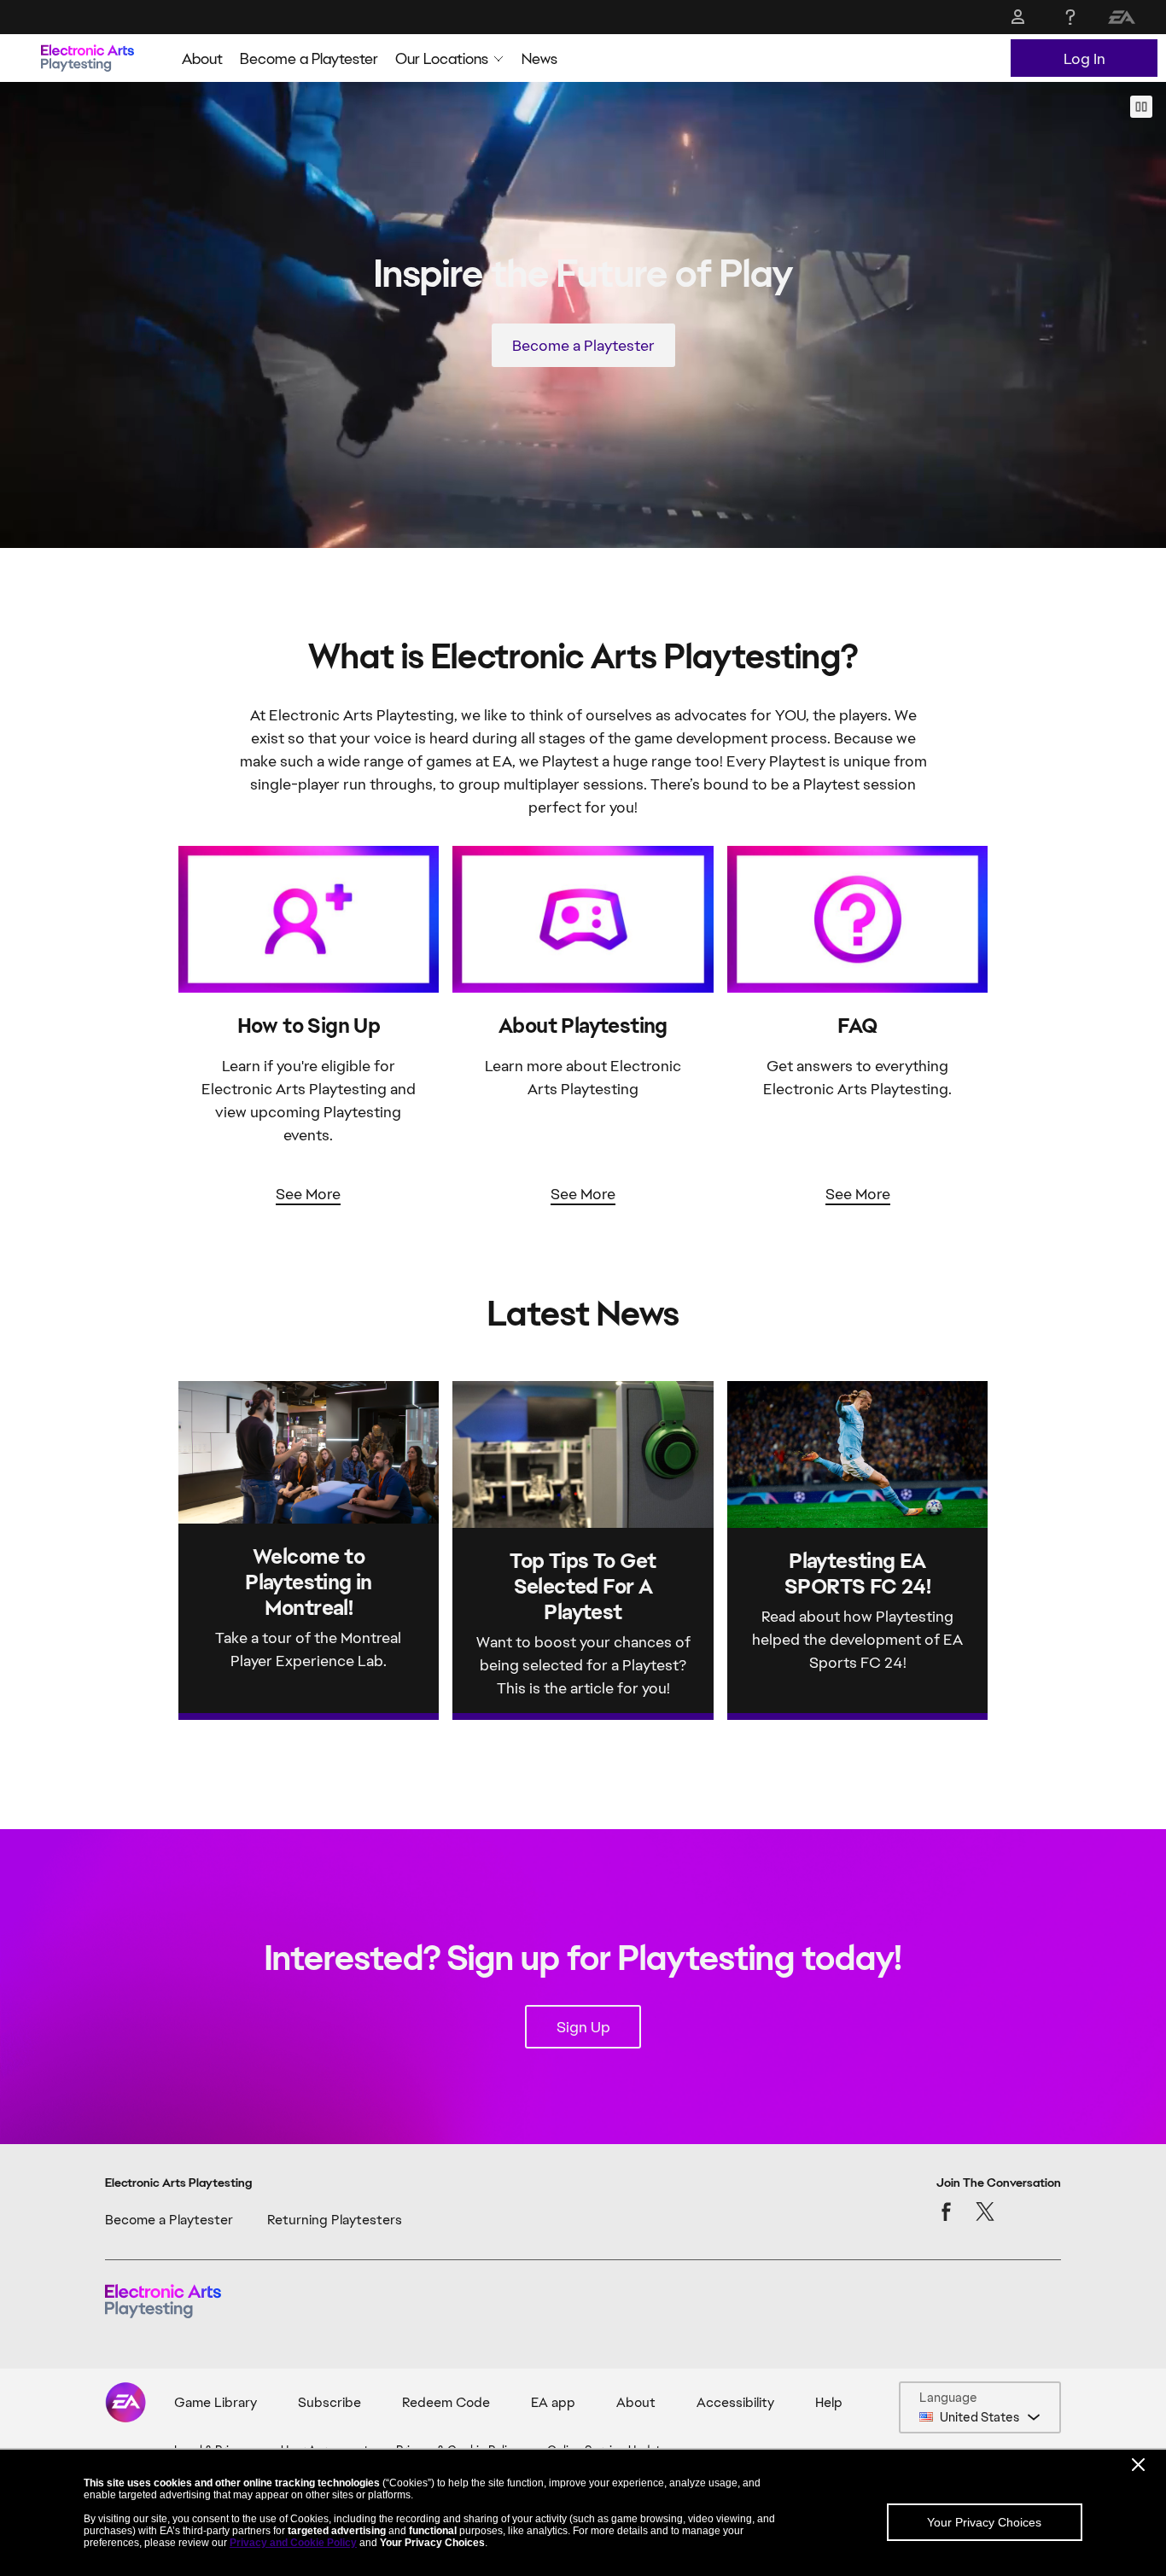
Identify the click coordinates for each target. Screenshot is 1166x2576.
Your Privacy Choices (984, 2522)
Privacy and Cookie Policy (293, 2543)
